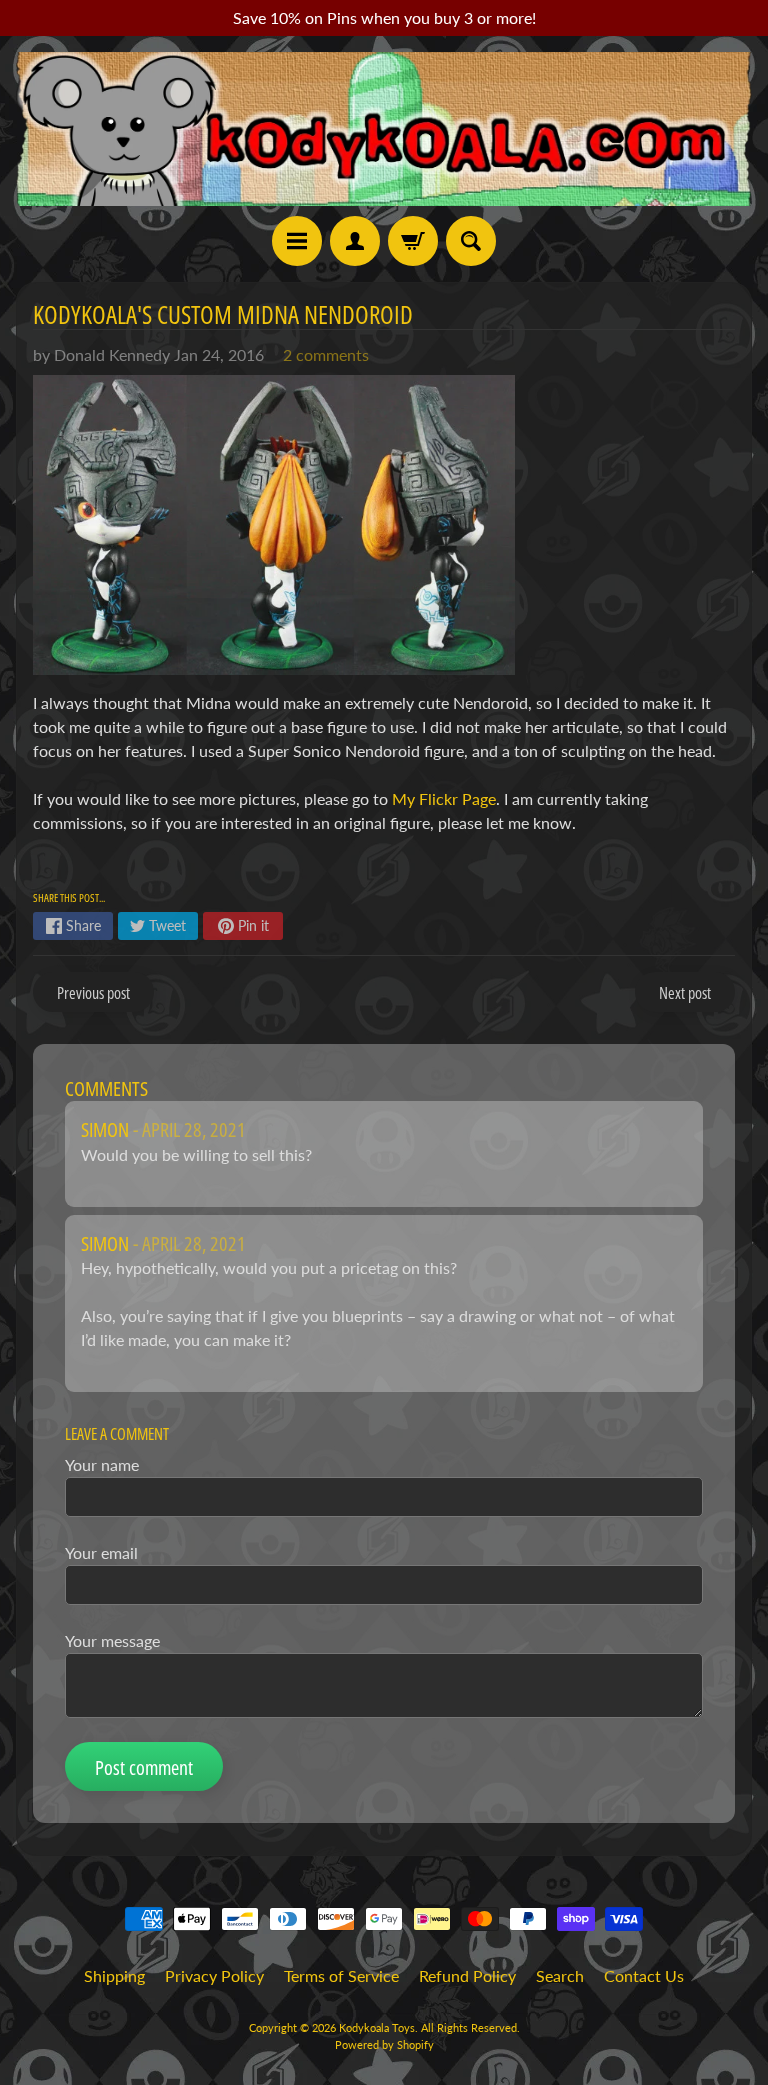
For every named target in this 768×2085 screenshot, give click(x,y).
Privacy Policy (214, 1975)
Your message (112, 1640)
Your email (101, 1552)
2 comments (326, 354)
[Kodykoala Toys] (384, 129)
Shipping (114, 1975)
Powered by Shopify (384, 2044)
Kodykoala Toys (377, 2027)
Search (560, 1975)
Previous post (93, 993)
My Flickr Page (444, 798)
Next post (685, 993)
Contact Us (644, 1975)
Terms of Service (341, 1975)
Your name (102, 1464)
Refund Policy (467, 1975)
